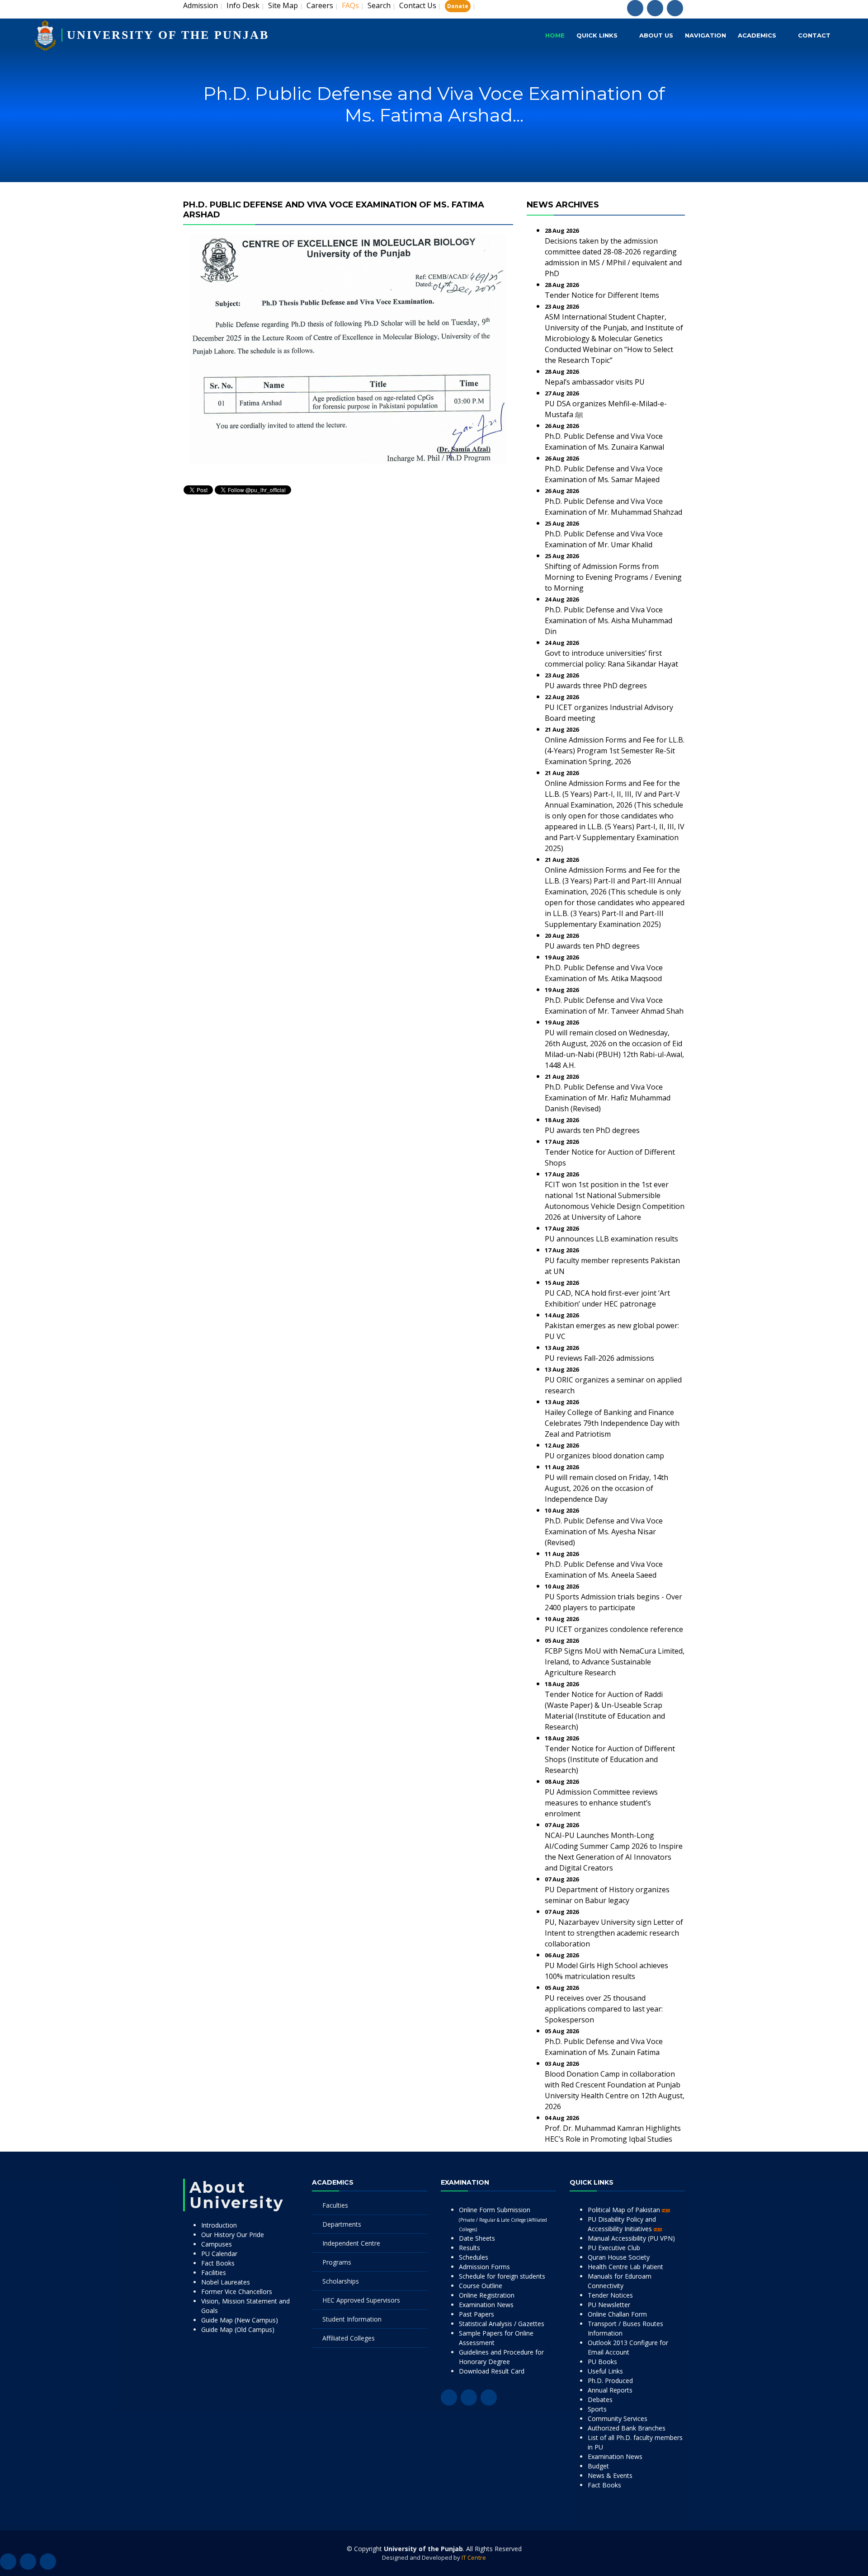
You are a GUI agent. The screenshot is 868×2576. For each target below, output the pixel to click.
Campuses (217, 2244)
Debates (600, 2400)
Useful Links (605, 2371)
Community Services (618, 2419)
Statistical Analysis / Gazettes (502, 2324)
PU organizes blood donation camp (604, 1456)
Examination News (486, 2305)
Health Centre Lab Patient (625, 2267)
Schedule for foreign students (502, 2276)
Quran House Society (619, 2257)
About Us (656, 35)
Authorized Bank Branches (627, 2428)
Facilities (214, 2273)
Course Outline (481, 2286)
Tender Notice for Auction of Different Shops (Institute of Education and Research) (610, 1759)
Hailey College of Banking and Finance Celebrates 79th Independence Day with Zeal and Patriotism (612, 1423)
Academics (757, 35)
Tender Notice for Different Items (602, 295)
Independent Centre (351, 2243)
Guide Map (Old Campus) (238, 2329)
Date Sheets (477, 2238)
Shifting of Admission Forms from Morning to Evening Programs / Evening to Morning (613, 577)
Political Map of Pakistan (625, 2210)
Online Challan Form (617, 2314)
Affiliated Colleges (349, 2338)
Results (469, 2248)
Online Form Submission (503, 2219)
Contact (814, 35)
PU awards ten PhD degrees (592, 946)
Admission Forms (484, 2267)
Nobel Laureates (226, 2282)
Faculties (335, 2205)
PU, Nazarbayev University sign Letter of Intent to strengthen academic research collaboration (614, 1933)
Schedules (474, 2257)
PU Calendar (219, 2254)
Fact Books (218, 2263)
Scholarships (341, 2281)
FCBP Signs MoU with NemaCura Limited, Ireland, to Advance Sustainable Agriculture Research (615, 1662)
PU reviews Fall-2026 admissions (599, 1358)
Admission (200, 5)
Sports (597, 2409)
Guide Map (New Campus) (240, 2320)
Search (379, 5)
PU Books (602, 2362)
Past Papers (476, 2314)
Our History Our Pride (233, 2235)
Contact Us (418, 5)
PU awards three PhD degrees (596, 686)
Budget (598, 2466)
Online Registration (487, 2295)
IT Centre (474, 2557)
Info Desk (243, 5)
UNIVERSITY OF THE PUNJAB (168, 35)
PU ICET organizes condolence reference (614, 1629)
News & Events (610, 2475)
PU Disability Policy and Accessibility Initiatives (622, 2224)
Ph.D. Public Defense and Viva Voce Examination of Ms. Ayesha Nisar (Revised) (604, 1532)
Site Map (283, 5)
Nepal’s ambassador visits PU (595, 382)
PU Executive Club (614, 2248)
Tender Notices (610, 2295)
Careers (320, 5)
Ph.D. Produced (610, 2381)
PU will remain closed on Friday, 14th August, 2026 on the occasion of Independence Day (606, 1488)
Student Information (352, 2319)
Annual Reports (610, 2390)
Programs (337, 2262)
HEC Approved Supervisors (361, 2300)
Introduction (219, 2225)
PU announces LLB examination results (611, 1239)
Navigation (705, 35)
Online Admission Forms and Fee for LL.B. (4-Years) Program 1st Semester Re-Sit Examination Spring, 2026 (615, 751)
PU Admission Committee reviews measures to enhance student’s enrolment (601, 1803)
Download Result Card (492, 2371)
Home (555, 35)
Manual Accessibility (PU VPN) (631, 2238)
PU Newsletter (609, 2305)
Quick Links (597, 35)
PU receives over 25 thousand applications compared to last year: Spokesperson (604, 2009)
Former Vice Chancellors (237, 2292)
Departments (342, 2224)
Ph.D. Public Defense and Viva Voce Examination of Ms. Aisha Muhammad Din (609, 620)
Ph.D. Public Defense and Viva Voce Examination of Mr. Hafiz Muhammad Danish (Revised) (608, 1098)
